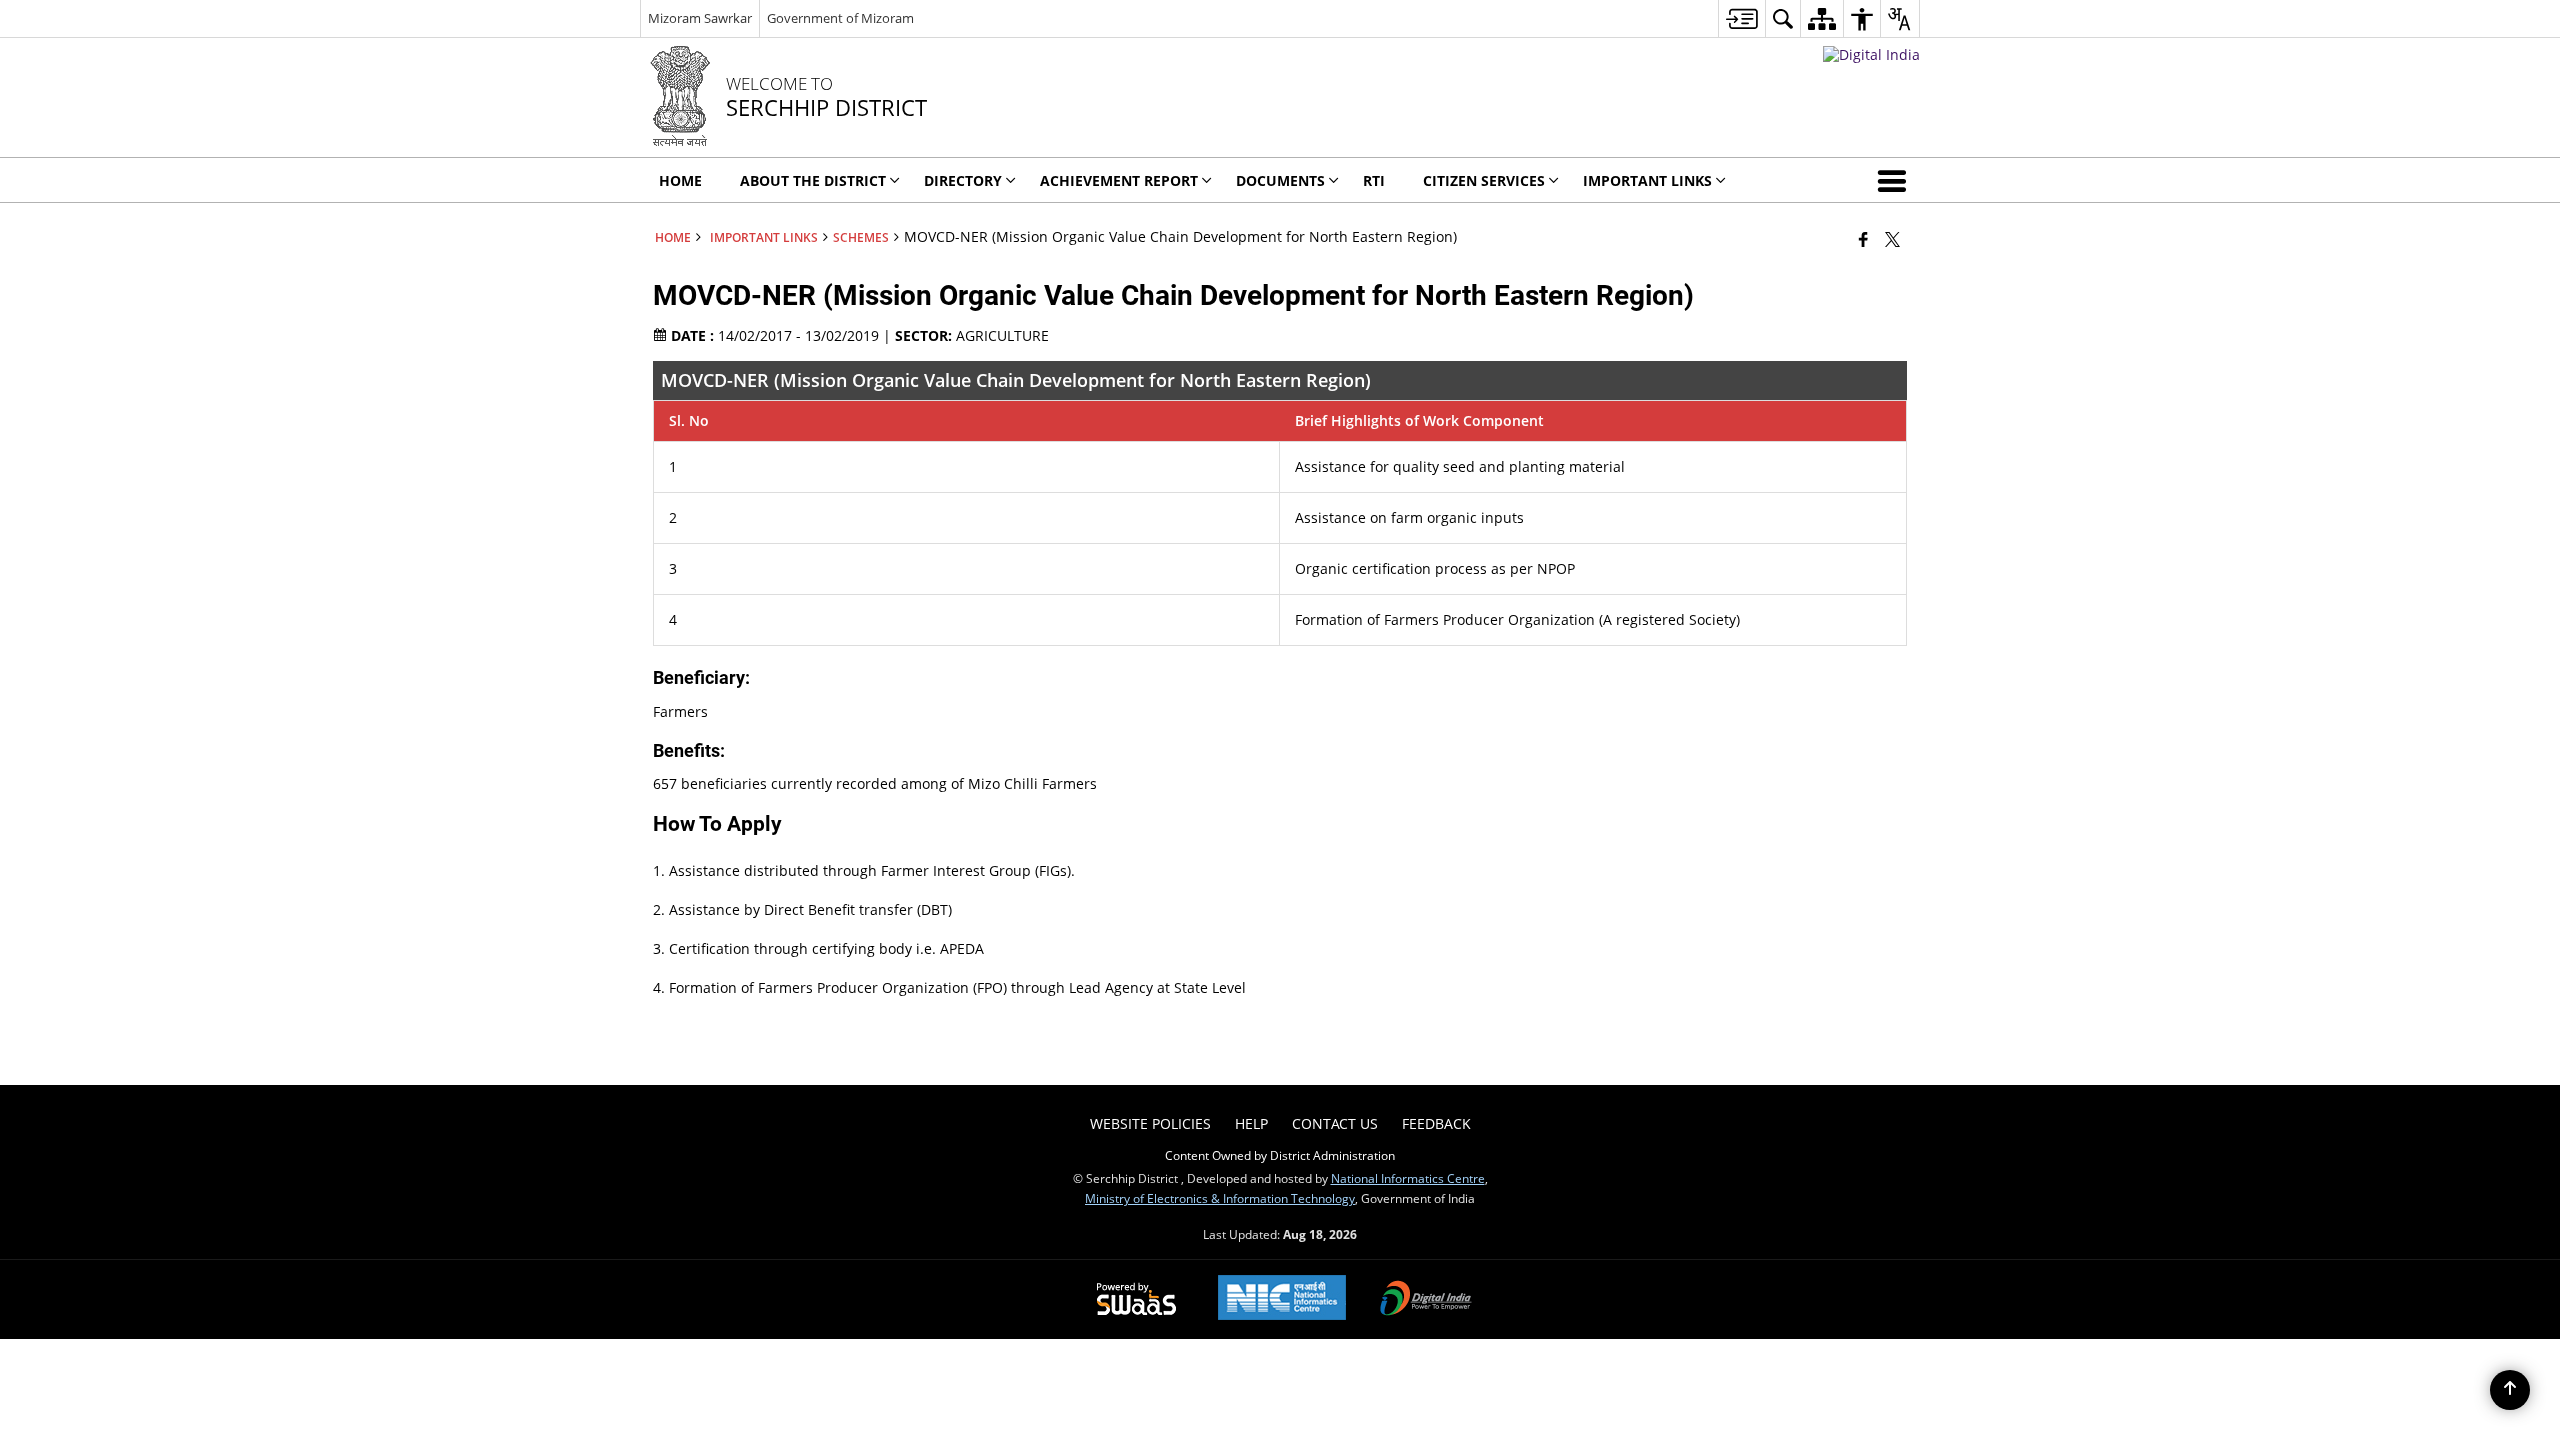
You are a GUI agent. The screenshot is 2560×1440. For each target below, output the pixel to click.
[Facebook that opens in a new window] (1863, 239)
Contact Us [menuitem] (1335, 1123)
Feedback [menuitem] (1436, 1123)
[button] (1896, 180)
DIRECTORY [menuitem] (963, 180)
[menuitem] (1741, 18)
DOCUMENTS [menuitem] (1280, 180)
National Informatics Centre (1408, 1178)
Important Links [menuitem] (1647, 180)
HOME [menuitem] (680, 180)
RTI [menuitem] (1374, 180)
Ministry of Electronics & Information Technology (1220, 1198)
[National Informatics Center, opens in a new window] (1282, 1299)
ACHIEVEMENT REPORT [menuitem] (1119, 180)
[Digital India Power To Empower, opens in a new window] (1426, 1300)
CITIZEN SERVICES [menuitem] (1484, 180)
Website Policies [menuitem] (1150, 1123)
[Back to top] (2510, 1390)
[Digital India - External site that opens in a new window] (1871, 54)
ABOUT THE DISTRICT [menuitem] (813, 180)
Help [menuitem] (1251, 1123)
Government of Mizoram (840, 18)
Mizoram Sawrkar (700, 18)
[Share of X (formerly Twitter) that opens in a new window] (1892, 239)
